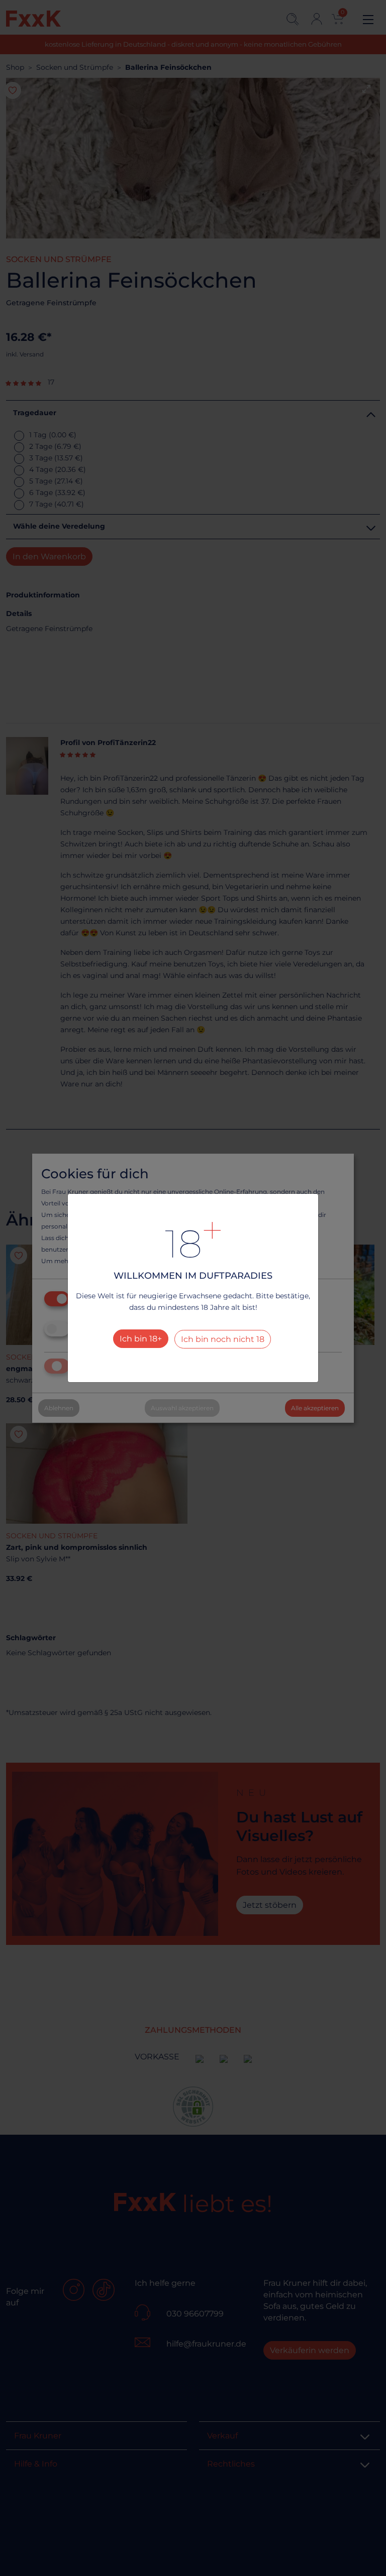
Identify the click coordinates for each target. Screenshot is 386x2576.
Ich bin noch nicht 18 (223, 1339)
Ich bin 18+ (141, 1339)
